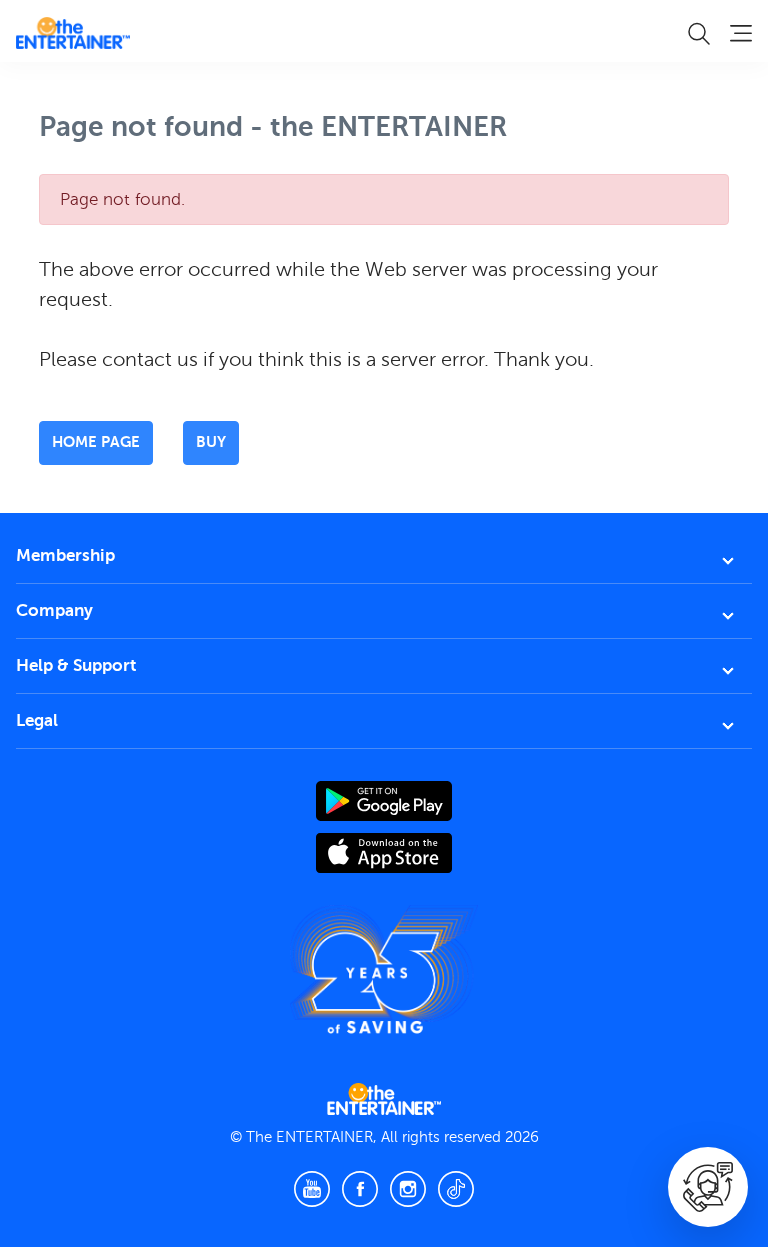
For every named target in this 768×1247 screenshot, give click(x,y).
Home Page (96, 441)
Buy (211, 441)
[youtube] (312, 1189)
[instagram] (408, 1189)
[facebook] (360, 1189)
